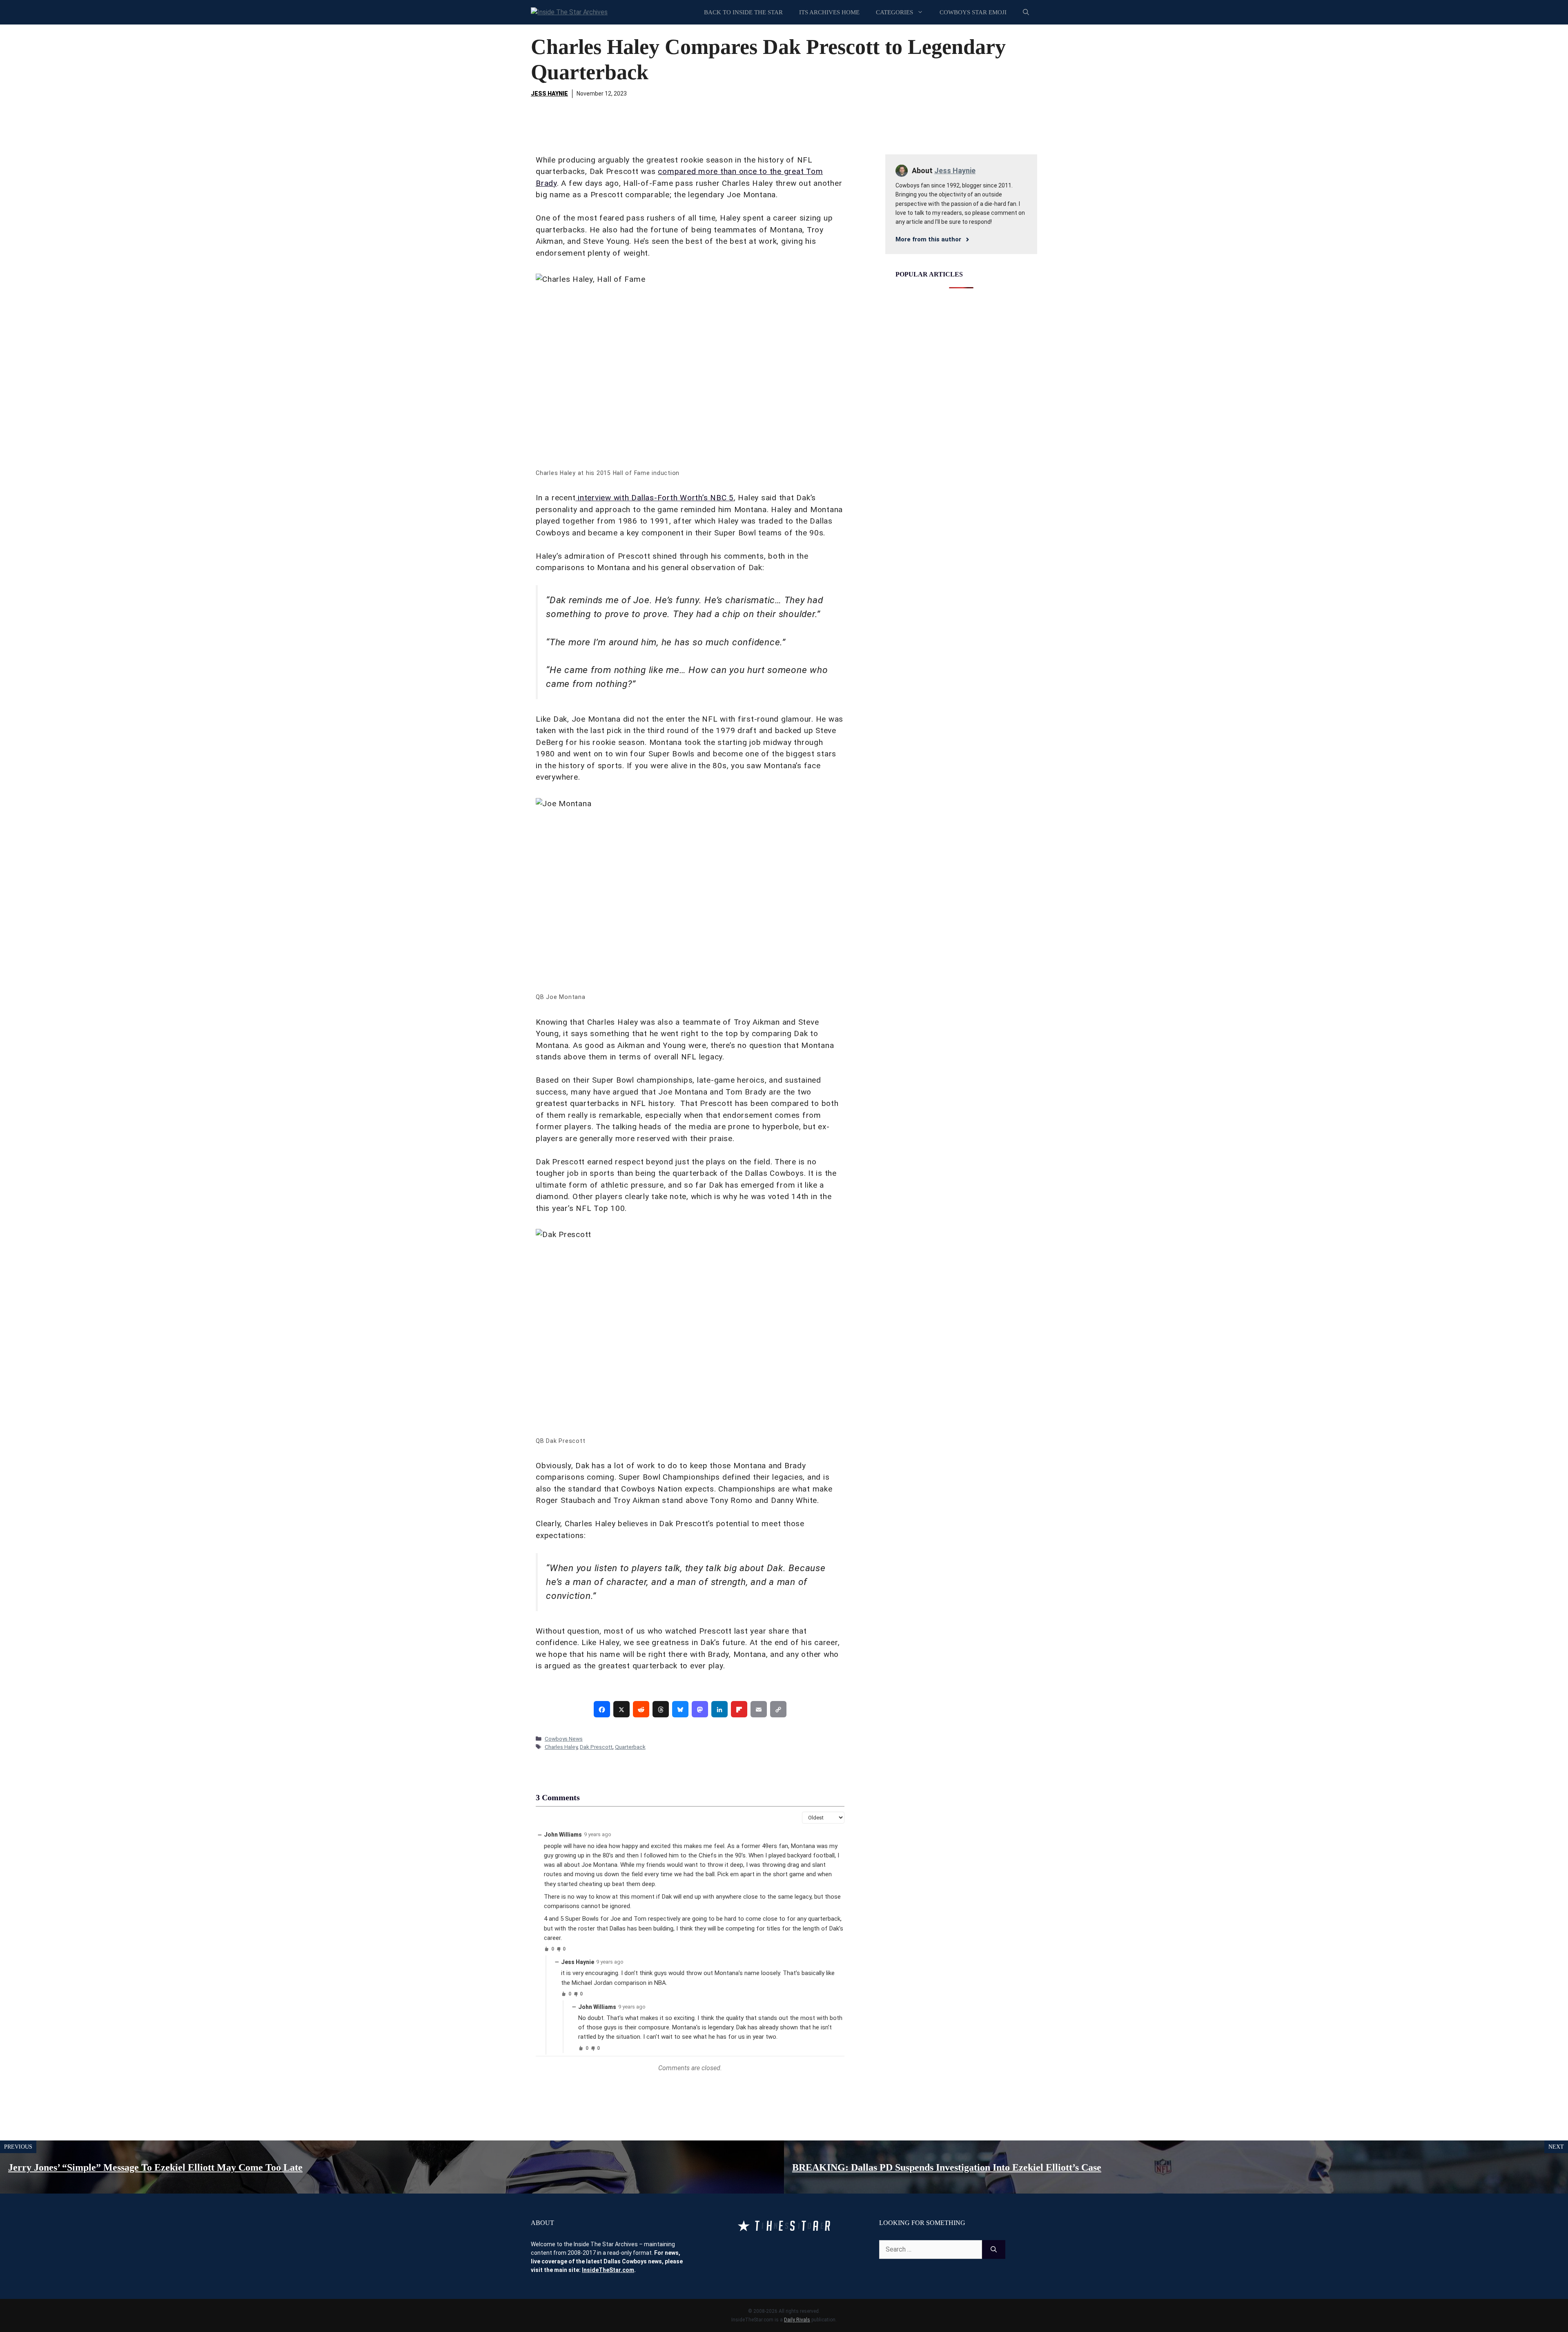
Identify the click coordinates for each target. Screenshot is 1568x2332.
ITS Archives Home (829, 12)
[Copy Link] (778, 1709)
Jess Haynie (549, 94)
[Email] (759, 1709)
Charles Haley (561, 1747)
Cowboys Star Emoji (973, 12)
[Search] (994, 2250)
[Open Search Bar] (1026, 12)
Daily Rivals (797, 2320)
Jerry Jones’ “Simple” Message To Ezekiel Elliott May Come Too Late (155, 2167)
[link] (602, 1709)
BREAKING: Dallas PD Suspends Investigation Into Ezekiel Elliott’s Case (947, 2167)
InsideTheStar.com (608, 2270)
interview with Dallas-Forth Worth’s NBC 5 (655, 498)
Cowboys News (564, 1739)
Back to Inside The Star (743, 12)
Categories (894, 12)
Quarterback (630, 1747)
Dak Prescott (596, 1747)
